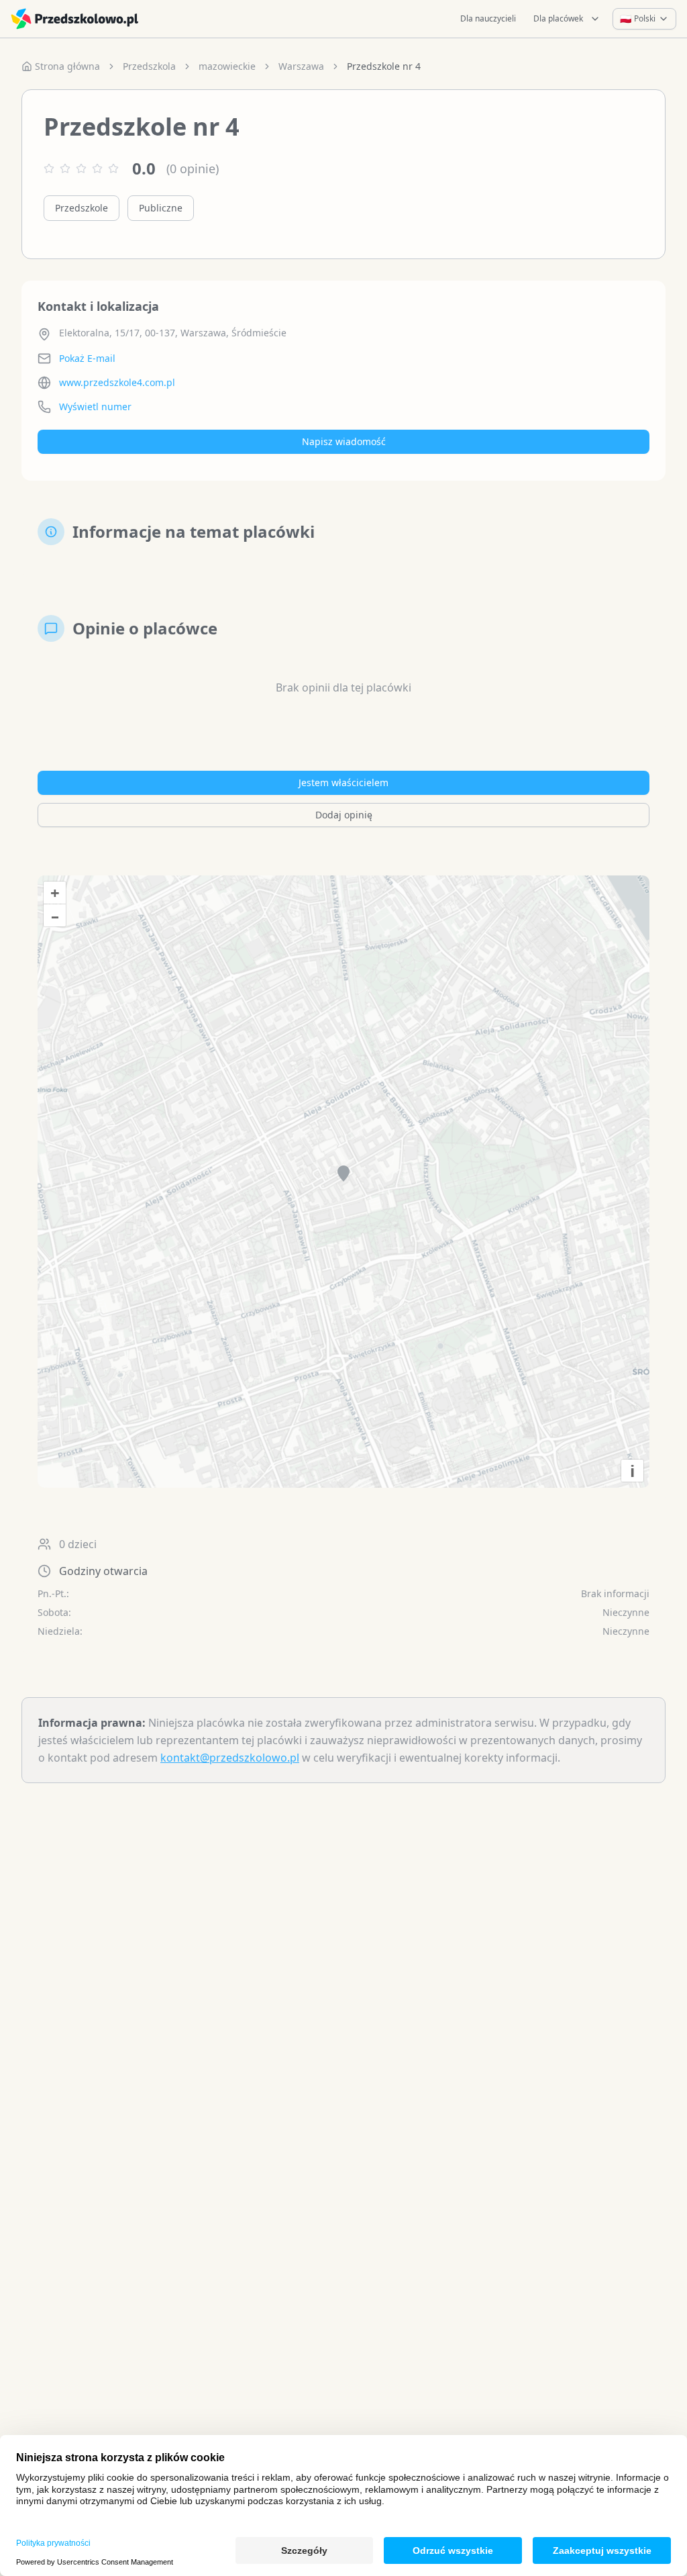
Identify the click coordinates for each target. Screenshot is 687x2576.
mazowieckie (227, 66)
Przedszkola (149, 66)
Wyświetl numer (95, 407)
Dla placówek (558, 18)
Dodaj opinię (344, 815)
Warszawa (301, 66)
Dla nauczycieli (488, 18)
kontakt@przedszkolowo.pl (230, 1758)
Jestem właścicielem (343, 782)
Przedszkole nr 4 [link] (384, 66)
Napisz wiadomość (344, 441)
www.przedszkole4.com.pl (117, 382)
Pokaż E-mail (87, 358)
